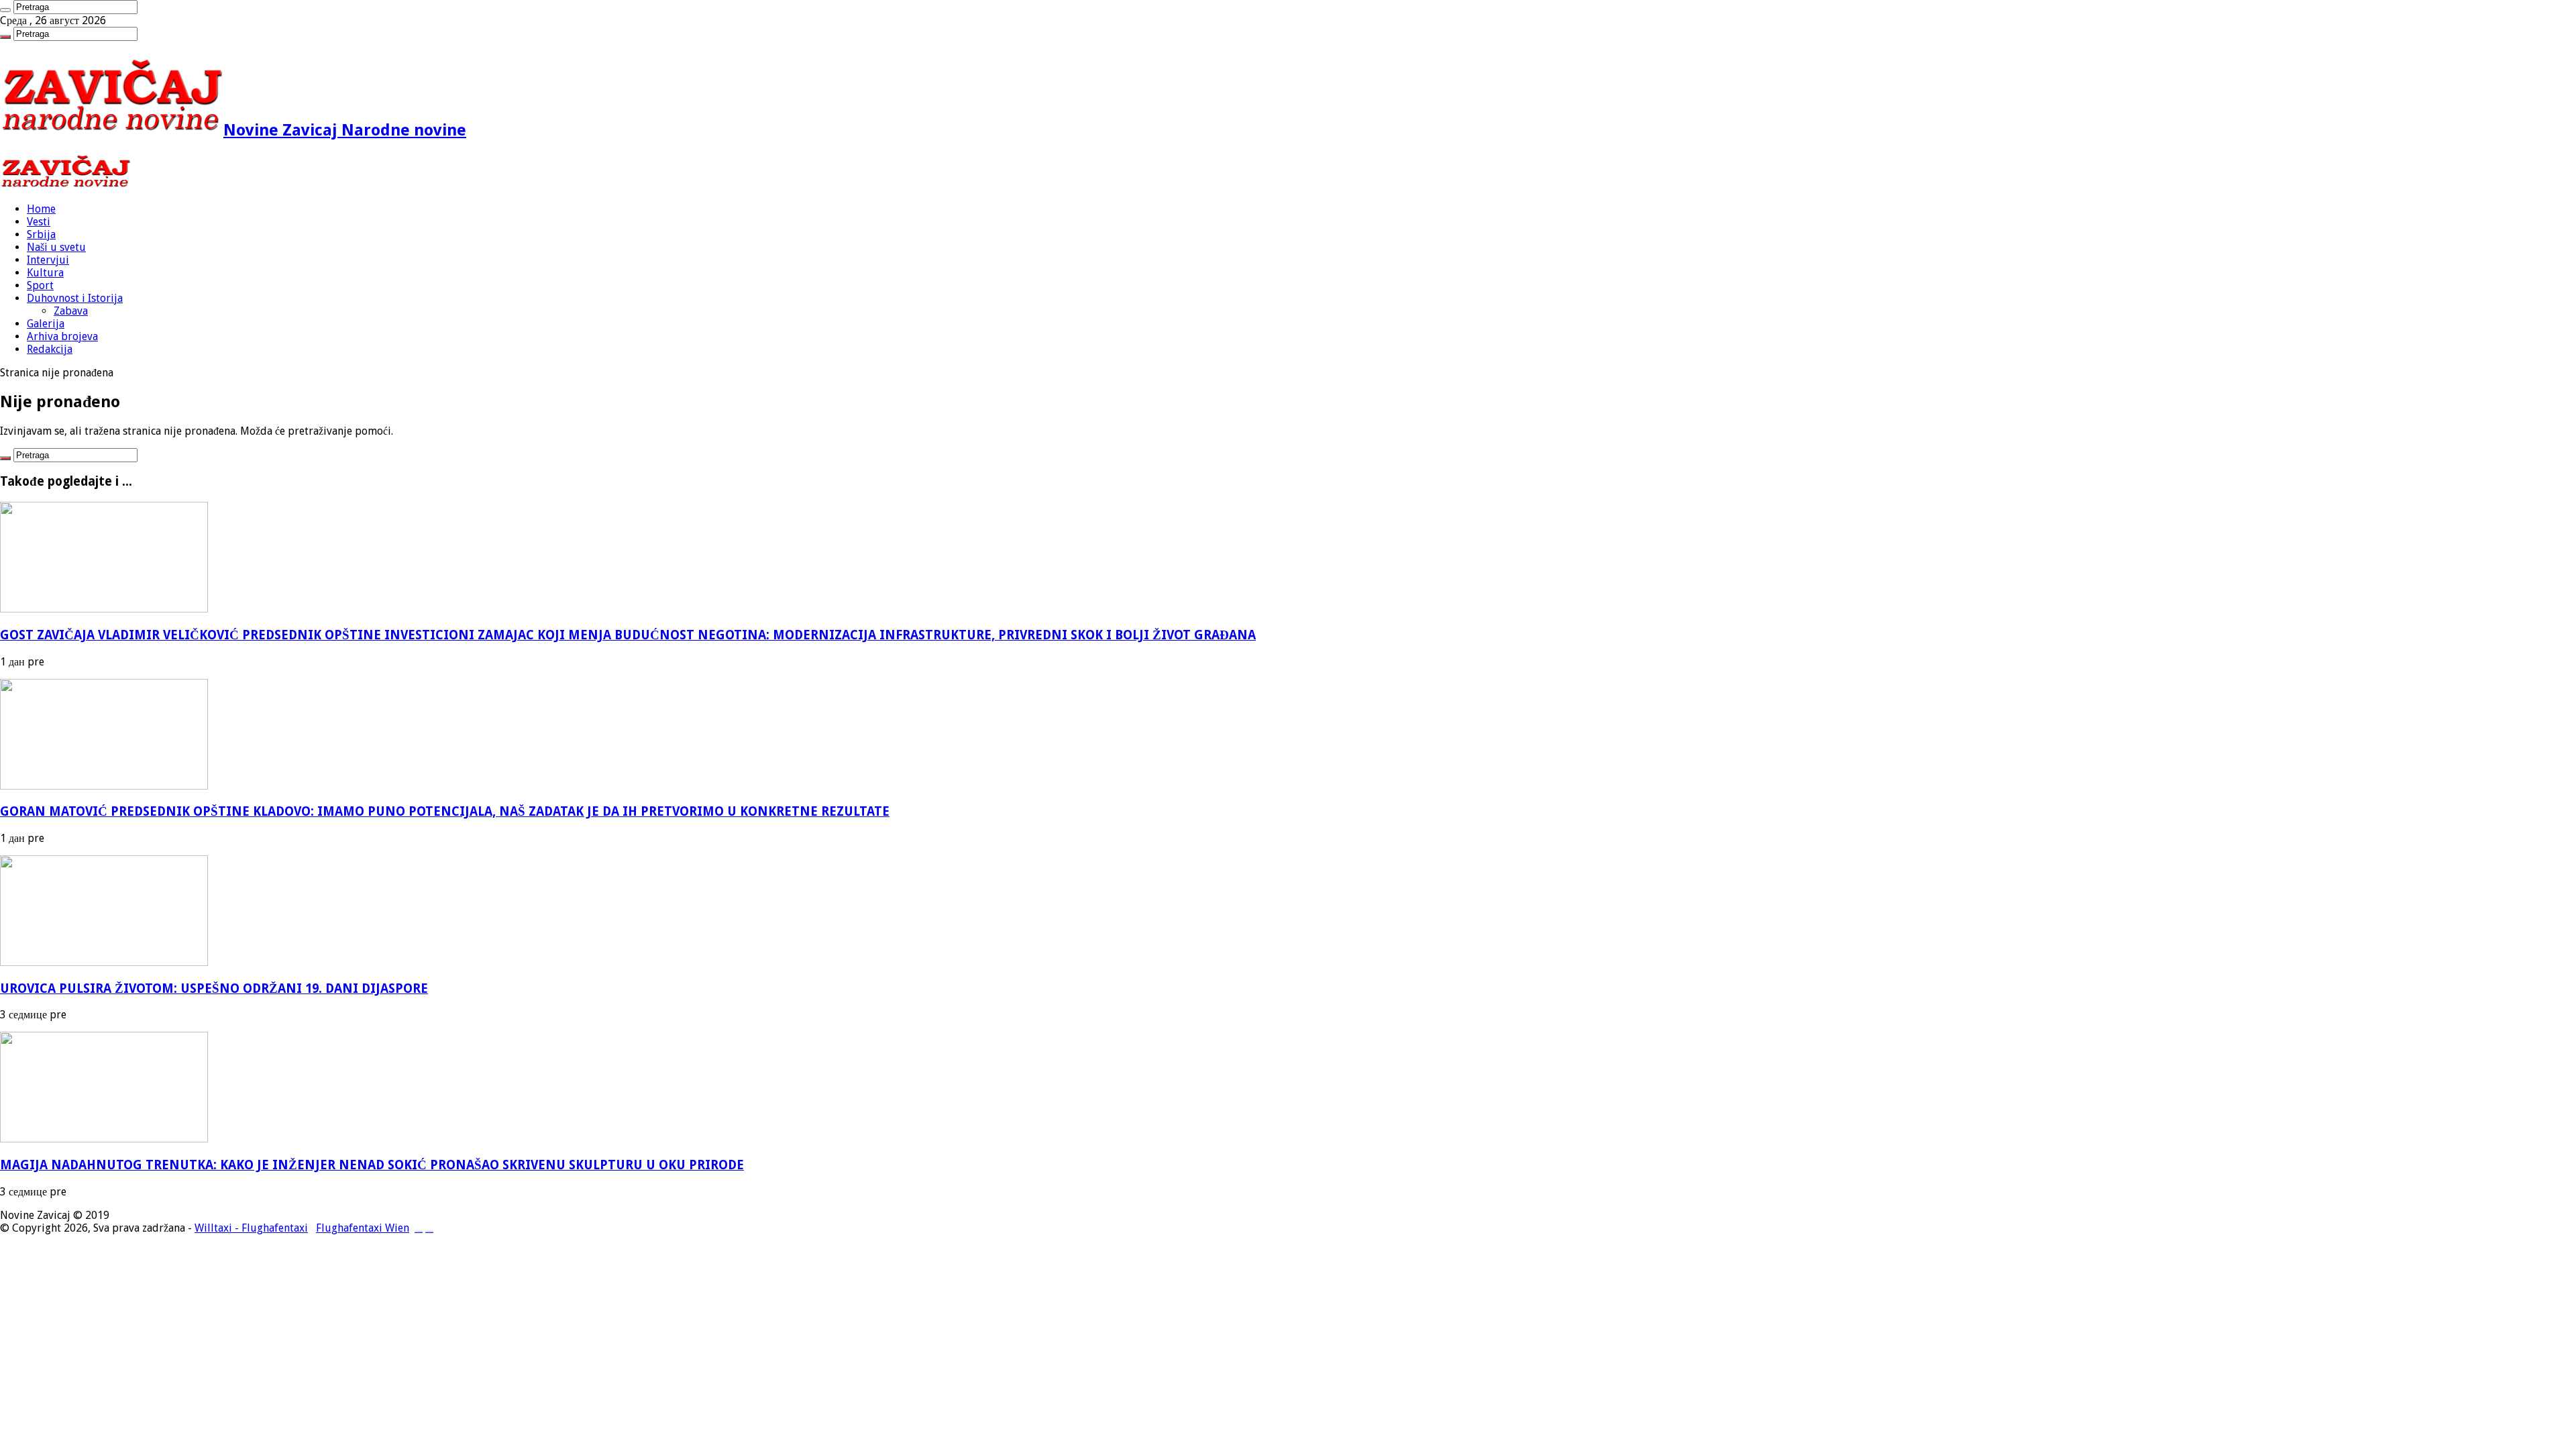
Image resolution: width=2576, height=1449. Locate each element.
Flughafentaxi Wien (363, 1228)
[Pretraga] (5, 10)
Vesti (39, 222)
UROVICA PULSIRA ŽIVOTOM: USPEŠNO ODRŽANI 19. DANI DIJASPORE (214, 988)
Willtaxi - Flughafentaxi (251, 1228)
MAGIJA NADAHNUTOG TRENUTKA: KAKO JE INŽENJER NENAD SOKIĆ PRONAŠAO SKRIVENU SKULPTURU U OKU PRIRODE (372, 1165)
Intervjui (48, 260)
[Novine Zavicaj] (65, 185)
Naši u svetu (56, 247)
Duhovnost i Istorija (75, 298)
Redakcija (50, 349)
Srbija (41, 234)
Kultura (45, 273)
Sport (40, 285)
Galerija (46, 324)
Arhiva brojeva (62, 336)
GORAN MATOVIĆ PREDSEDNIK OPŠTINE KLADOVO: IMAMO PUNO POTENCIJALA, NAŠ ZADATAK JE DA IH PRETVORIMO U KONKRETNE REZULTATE (445, 811)
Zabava (71, 311)
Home (41, 209)
